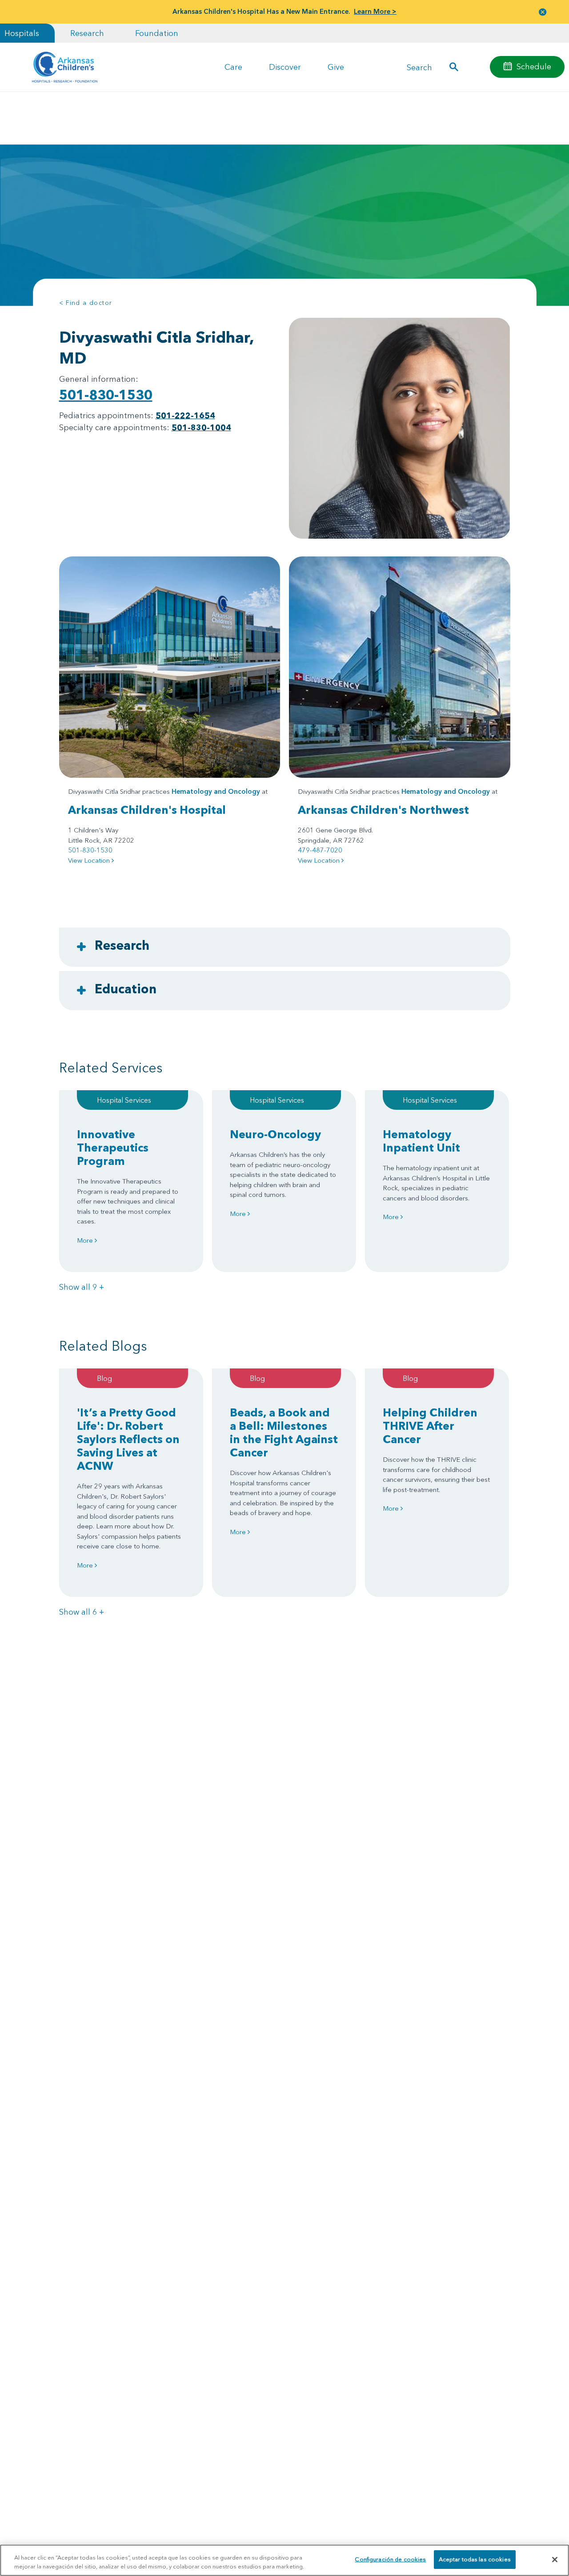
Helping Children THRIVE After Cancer (430, 1426)
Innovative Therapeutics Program (113, 1148)
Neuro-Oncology (275, 1134)
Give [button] (336, 67)
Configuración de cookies (390, 2559)
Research (87, 33)
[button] (543, 12)
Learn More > (375, 11)
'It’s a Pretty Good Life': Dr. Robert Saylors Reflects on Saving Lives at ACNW (128, 1439)
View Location (90, 860)
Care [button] (233, 67)
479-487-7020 (320, 850)
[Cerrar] (555, 2560)
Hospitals (22, 33)
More (86, 1240)
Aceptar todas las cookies (475, 2559)
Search (419, 67)
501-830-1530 (106, 395)
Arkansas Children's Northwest (383, 810)
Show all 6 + (82, 1612)
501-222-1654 (185, 415)
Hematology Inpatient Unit (421, 1141)
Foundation (157, 33)
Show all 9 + (82, 1287)
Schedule (534, 66)
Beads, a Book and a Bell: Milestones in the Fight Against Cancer (284, 1432)
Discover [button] (285, 67)
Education (126, 989)
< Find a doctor (86, 303)
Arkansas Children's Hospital (147, 810)
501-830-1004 (201, 427)
